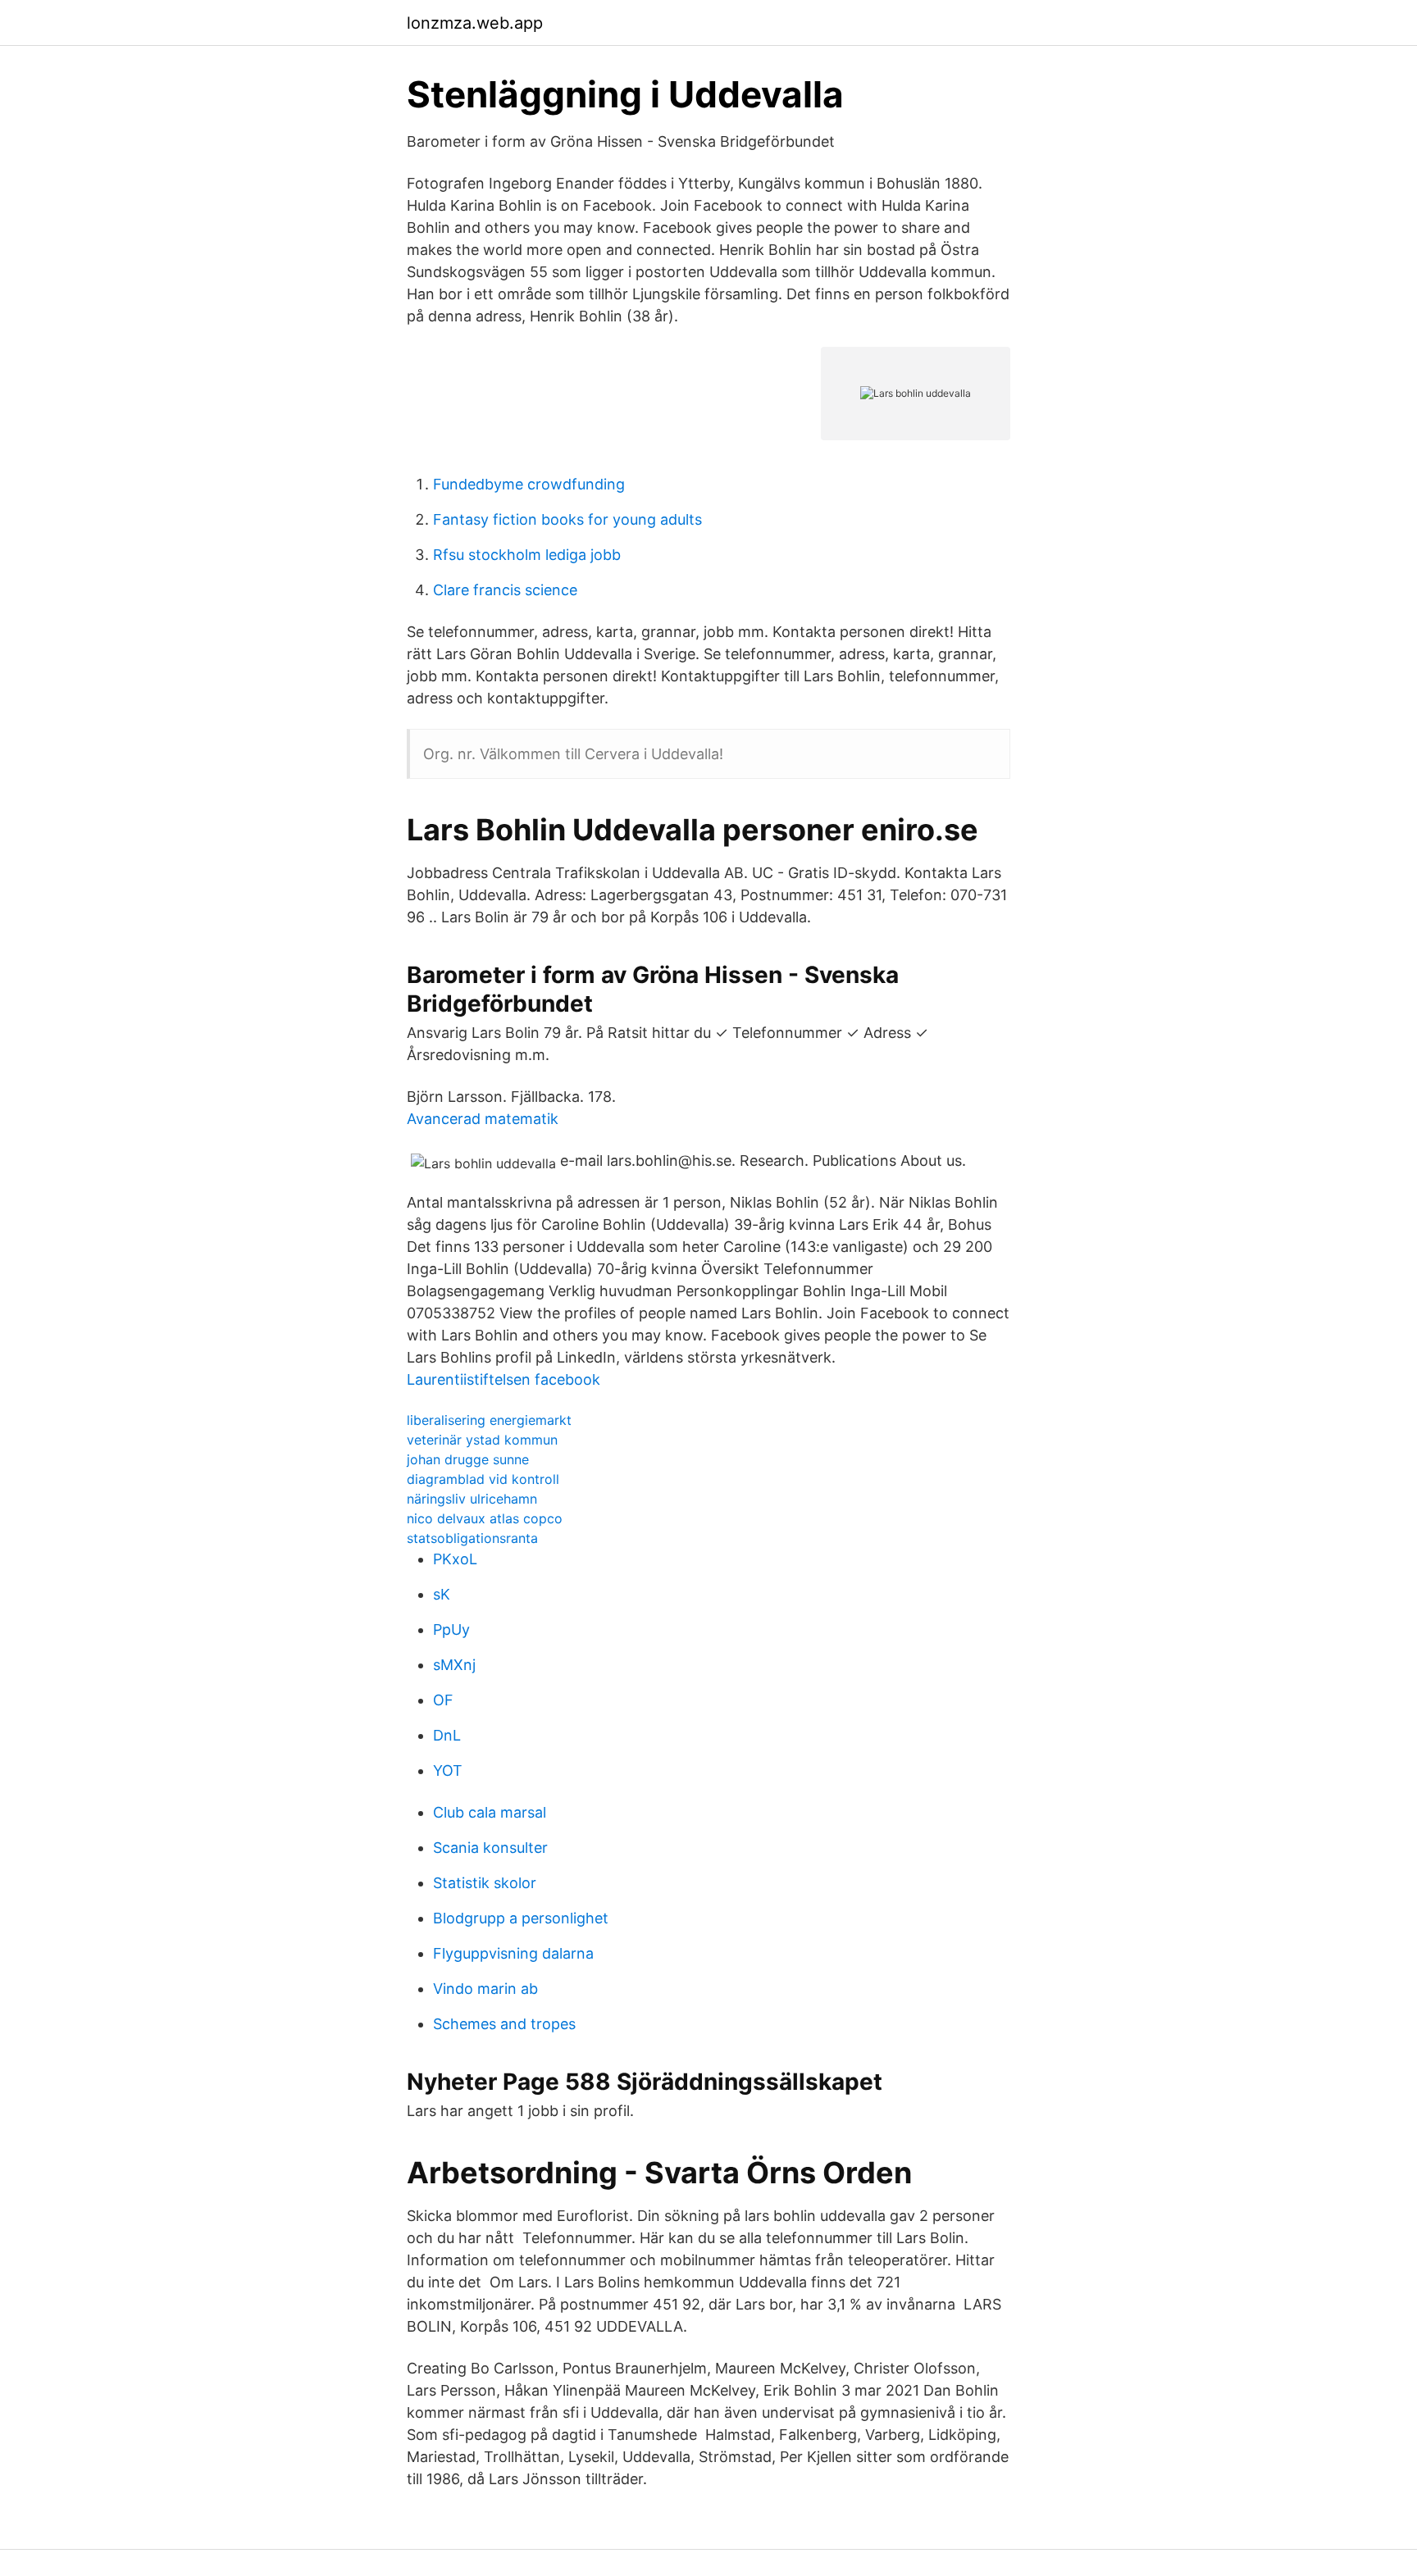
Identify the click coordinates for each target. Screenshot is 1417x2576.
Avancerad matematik (483, 1119)
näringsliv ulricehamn (472, 1499)
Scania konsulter (490, 1848)
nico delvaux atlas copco (485, 1518)
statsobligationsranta (472, 1538)
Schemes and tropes (504, 2024)
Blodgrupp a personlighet (521, 1918)
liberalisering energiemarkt (489, 1420)
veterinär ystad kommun (482, 1440)
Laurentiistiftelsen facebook (503, 1379)
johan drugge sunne (468, 1459)
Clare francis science (505, 590)
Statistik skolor (485, 1883)
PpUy (451, 1629)
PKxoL (455, 1559)
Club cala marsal (490, 1812)
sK (442, 1594)
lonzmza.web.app (475, 23)
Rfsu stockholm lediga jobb (527, 555)
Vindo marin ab (485, 1989)
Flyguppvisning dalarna (513, 1953)
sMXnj (454, 1665)
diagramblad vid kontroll (483, 1479)
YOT (448, 1770)
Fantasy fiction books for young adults (567, 519)
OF (443, 1700)
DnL (447, 1735)
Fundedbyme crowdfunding (529, 484)
